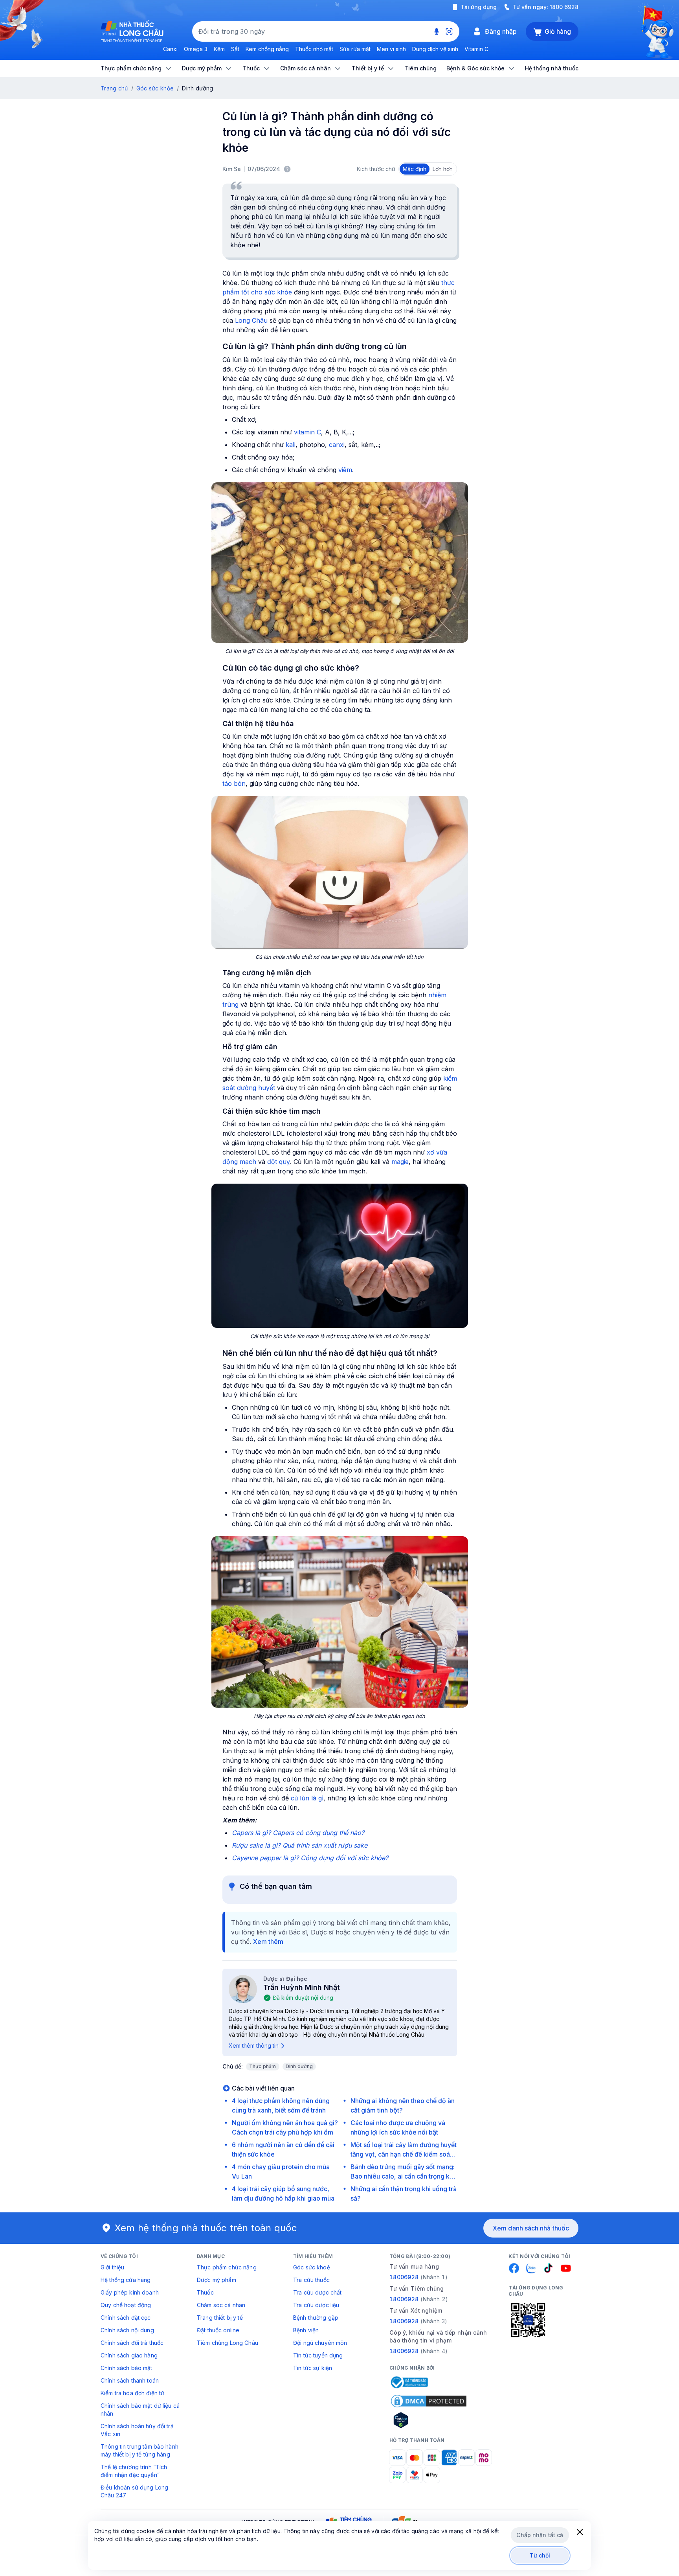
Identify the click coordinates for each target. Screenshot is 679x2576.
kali (291, 445)
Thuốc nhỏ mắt (314, 49)
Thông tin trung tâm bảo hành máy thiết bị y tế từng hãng (139, 2450)
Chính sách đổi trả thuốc (132, 2343)
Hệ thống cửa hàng (126, 2280)
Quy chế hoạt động (126, 2305)
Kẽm (219, 49)
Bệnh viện (306, 2330)
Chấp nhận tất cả (540, 2535)
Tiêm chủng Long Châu (228, 2343)
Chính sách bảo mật (127, 2368)
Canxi (170, 49)
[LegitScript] (429, 2420)
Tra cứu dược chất (317, 2292)
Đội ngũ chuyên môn (320, 2343)
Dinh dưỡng (299, 2066)
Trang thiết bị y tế (220, 2318)
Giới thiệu (112, 2267)
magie (400, 1162)
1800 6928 (564, 7)
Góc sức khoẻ (312, 2267)
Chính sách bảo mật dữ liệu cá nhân (140, 2410)
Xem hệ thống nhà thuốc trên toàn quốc (206, 2228)
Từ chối (540, 2555)
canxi (337, 445)
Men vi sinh (391, 49)
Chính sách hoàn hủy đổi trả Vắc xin (137, 2430)
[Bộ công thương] (409, 2382)
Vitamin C (476, 49)
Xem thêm (268, 1942)
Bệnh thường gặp (316, 2318)
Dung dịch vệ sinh (435, 49)
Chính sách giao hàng (129, 2355)
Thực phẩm (263, 2066)
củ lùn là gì (307, 1798)
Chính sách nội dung (127, 2330)
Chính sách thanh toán (130, 2380)
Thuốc (205, 2292)
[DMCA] (429, 2401)
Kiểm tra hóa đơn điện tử (132, 2393)
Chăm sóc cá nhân (221, 2305)
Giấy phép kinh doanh (130, 2292)
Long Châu (251, 320)
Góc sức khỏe (155, 88)
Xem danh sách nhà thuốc (531, 2228)
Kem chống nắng (267, 49)
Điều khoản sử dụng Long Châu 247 (134, 2491)
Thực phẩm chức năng (227, 2267)
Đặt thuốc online (218, 2330)
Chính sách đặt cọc (126, 2318)
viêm (345, 470)
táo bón (234, 783)
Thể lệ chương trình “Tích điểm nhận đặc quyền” (134, 2471)
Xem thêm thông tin (254, 2046)
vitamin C (307, 432)
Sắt (235, 49)
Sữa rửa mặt (355, 49)
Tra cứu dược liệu (316, 2305)
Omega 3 (196, 49)
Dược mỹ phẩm (217, 2280)
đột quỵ (279, 1162)
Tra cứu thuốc (311, 2280)
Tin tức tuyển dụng (318, 2355)
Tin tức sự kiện (313, 2368)
